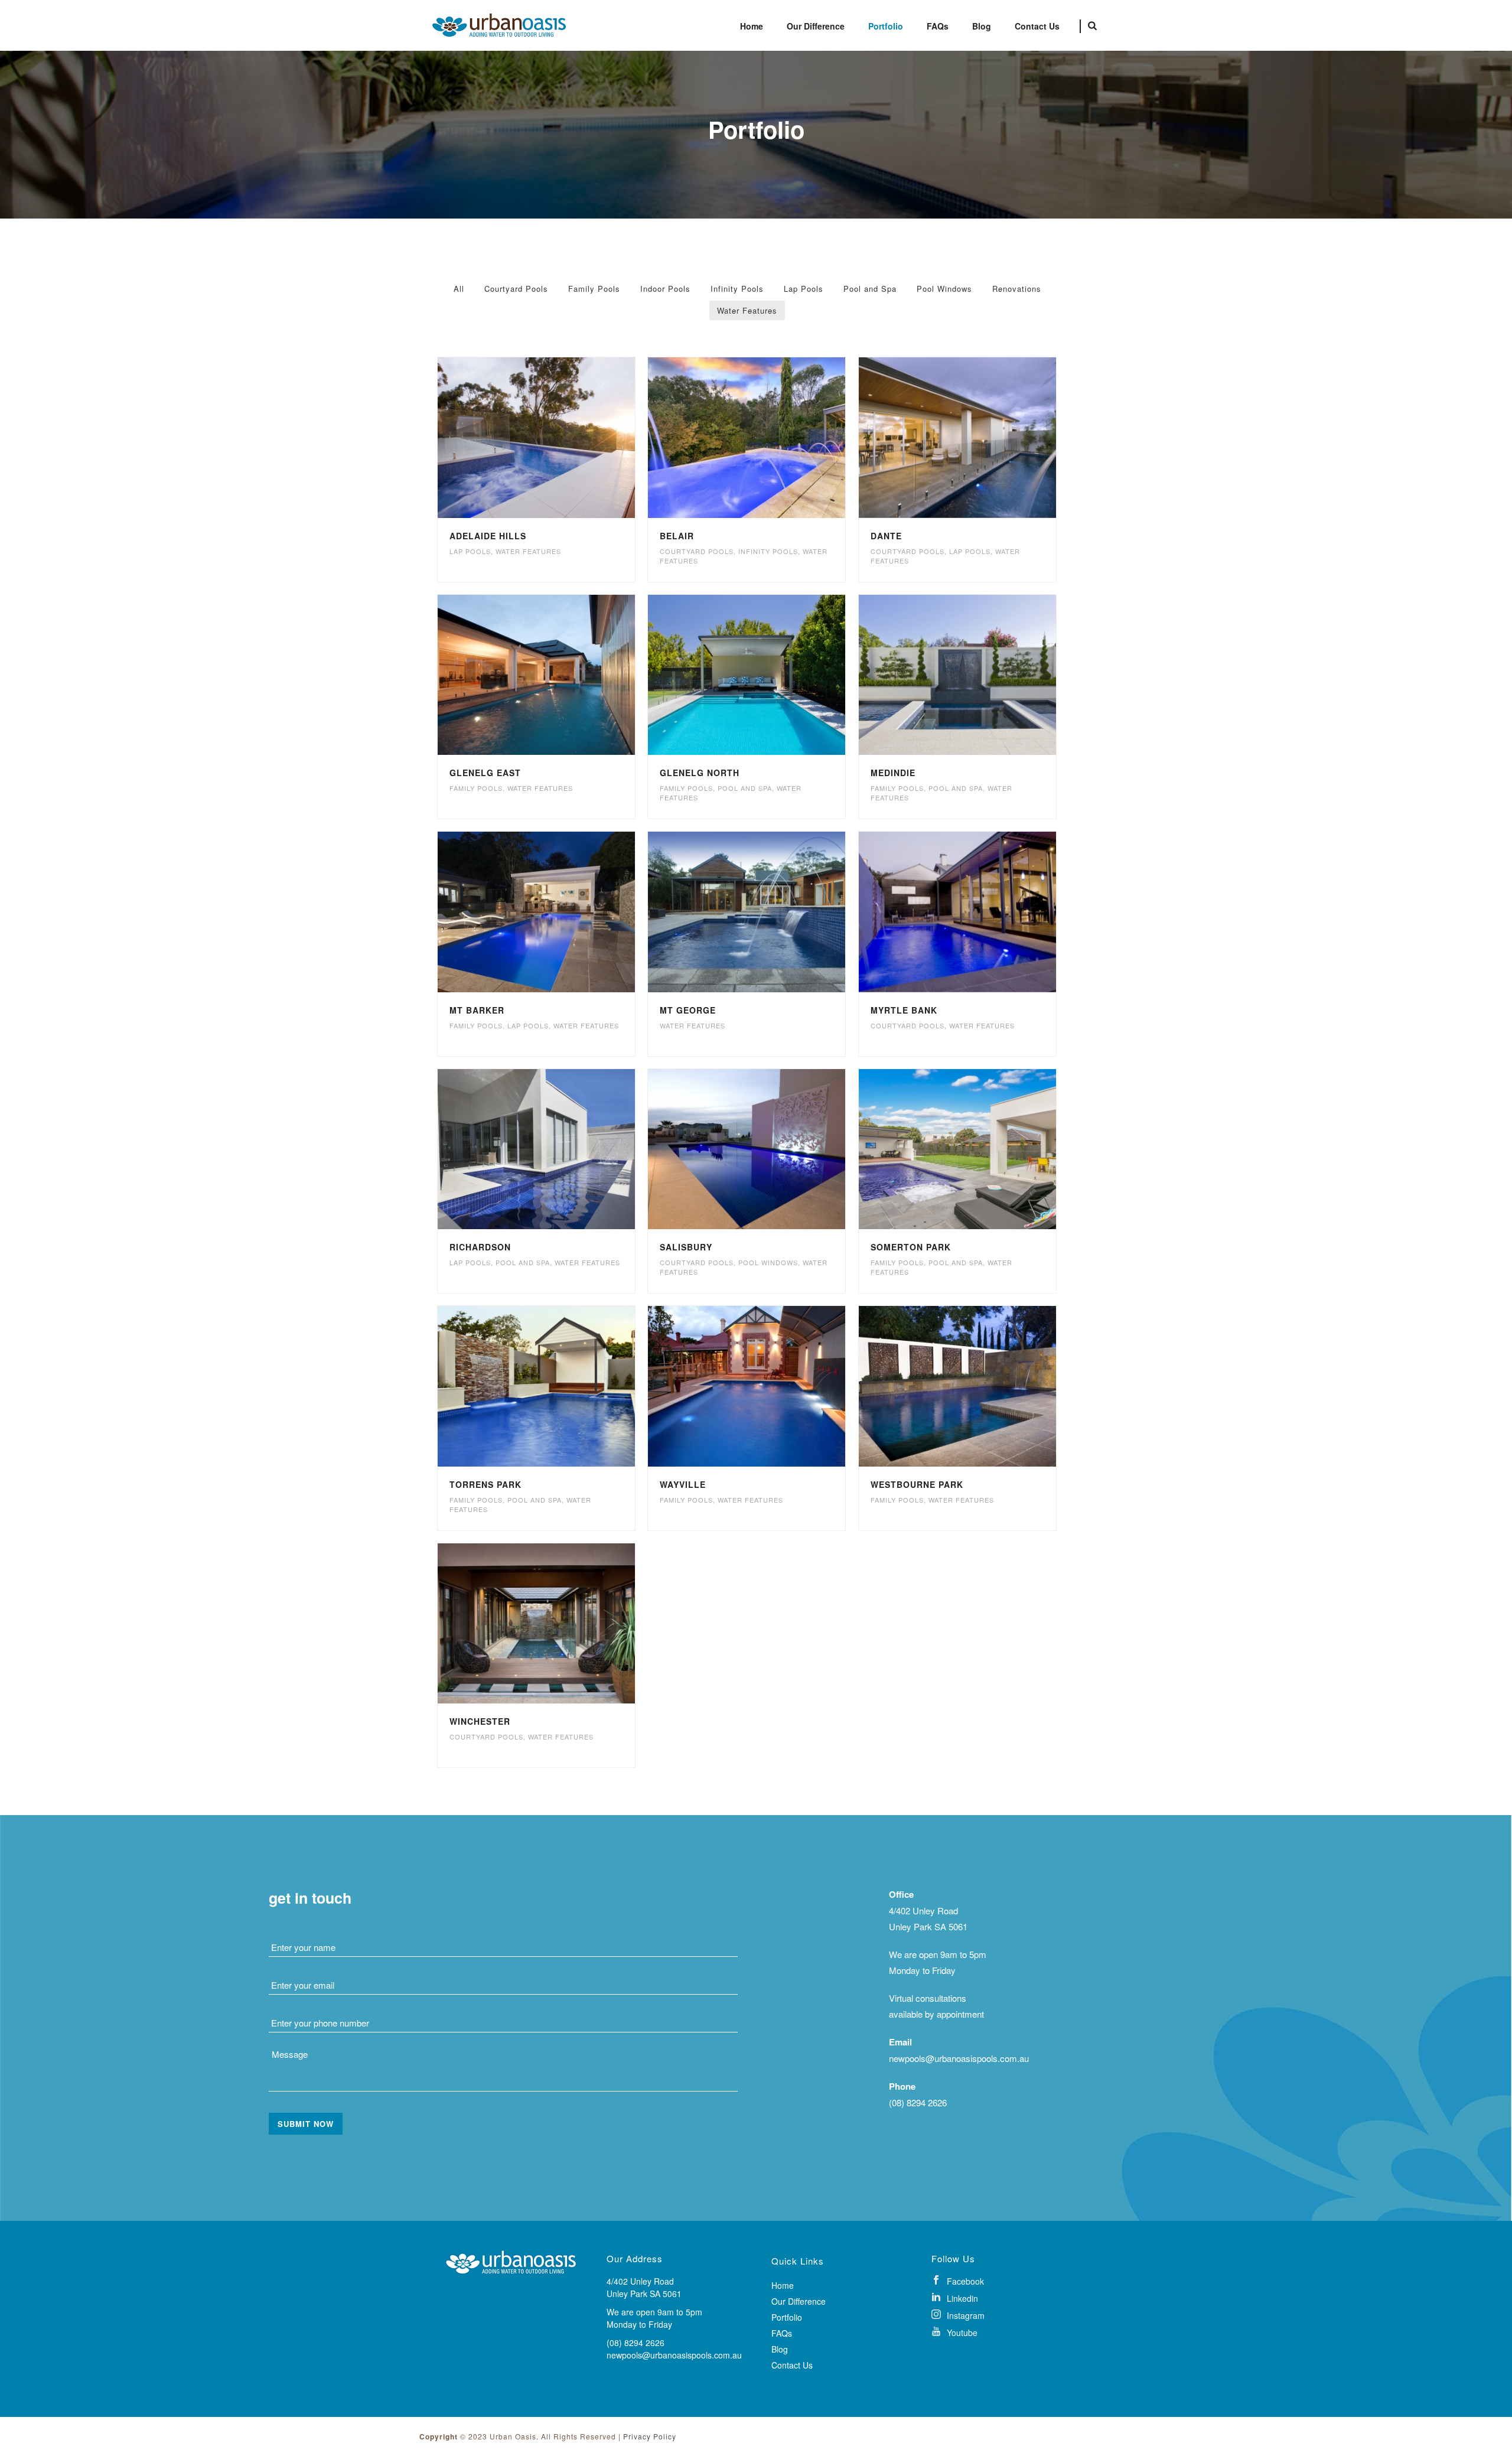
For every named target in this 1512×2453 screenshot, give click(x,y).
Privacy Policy (650, 2436)
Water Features (747, 310)
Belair (677, 536)
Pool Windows (944, 289)
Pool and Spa (870, 289)
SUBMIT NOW (306, 2124)
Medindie (893, 773)
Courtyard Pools (516, 289)
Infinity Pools (737, 289)
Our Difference (816, 26)
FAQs (938, 26)
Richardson (480, 1247)
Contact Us (1037, 26)
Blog (982, 26)
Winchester (480, 1721)
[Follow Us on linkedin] (995, 2297)
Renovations (1017, 289)
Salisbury (686, 1247)
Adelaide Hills (488, 536)
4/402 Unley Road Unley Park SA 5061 (644, 2287)
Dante (886, 536)
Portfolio (886, 26)
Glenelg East (485, 773)
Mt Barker (477, 1010)
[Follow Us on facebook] (995, 2280)
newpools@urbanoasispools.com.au (959, 2058)
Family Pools (594, 289)
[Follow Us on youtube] (995, 2332)
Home (752, 26)
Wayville (683, 1484)
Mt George (688, 1010)
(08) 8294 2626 (918, 2102)
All (459, 289)
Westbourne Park (917, 1484)
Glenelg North (700, 773)
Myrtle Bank (904, 1010)
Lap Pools (804, 289)
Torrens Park (485, 1484)
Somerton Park (911, 1247)
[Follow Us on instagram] (995, 2314)
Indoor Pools (665, 289)
